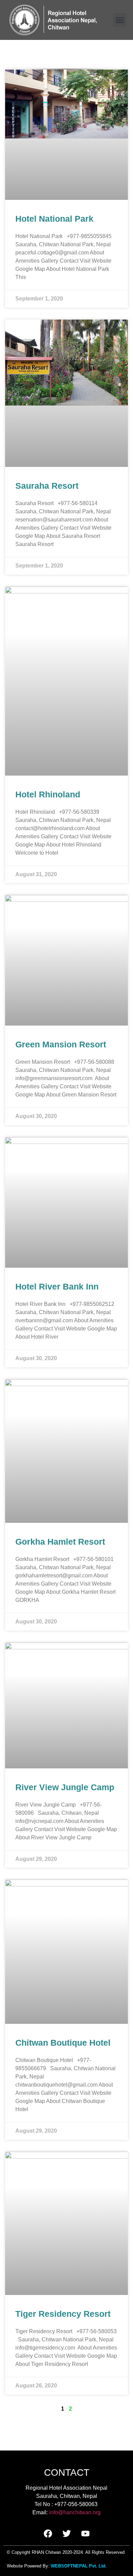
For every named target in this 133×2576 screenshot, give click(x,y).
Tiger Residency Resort (63, 2314)
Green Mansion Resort (61, 1044)
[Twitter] (66, 2533)
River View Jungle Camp (65, 1787)
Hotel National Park (54, 219)
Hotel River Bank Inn (57, 1286)
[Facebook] (48, 2533)
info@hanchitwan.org (75, 2512)
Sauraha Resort (47, 486)
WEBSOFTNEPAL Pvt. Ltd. (79, 2566)
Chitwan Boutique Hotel (63, 2043)
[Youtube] (85, 2533)
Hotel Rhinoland (48, 794)
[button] (120, 20)
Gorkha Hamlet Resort (60, 1542)
